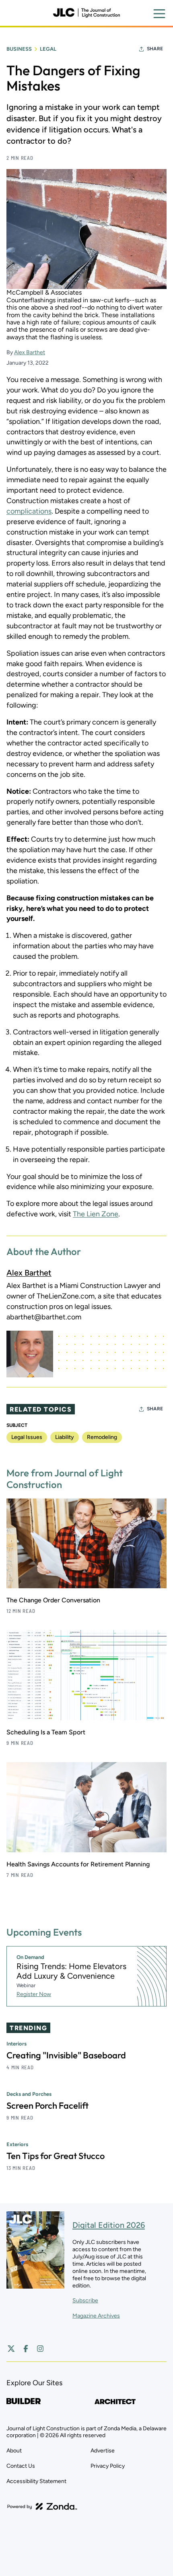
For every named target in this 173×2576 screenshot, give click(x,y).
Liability (65, 1437)
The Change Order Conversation (53, 1600)
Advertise (103, 2451)
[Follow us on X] (11, 2349)
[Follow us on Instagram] (40, 2349)
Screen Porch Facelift (47, 2105)
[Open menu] (159, 14)
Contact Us (21, 2466)
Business (19, 49)
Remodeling (102, 1437)
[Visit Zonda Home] (42, 2506)
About (14, 2451)
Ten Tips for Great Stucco (56, 2156)
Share (155, 49)
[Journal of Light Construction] (86, 13)
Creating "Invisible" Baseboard (66, 2055)
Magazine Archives (96, 2316)
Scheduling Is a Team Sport (46, 1732)
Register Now (34, 1994)
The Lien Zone (96, 1214)
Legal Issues (27, 1437)
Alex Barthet (30, 352)
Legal (48, 49)
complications (29, 511)
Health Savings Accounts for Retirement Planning (78, 1864)
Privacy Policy (108, 2466)
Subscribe (85, 2300)
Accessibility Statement (36, 2481)
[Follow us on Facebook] (26, 2349)
